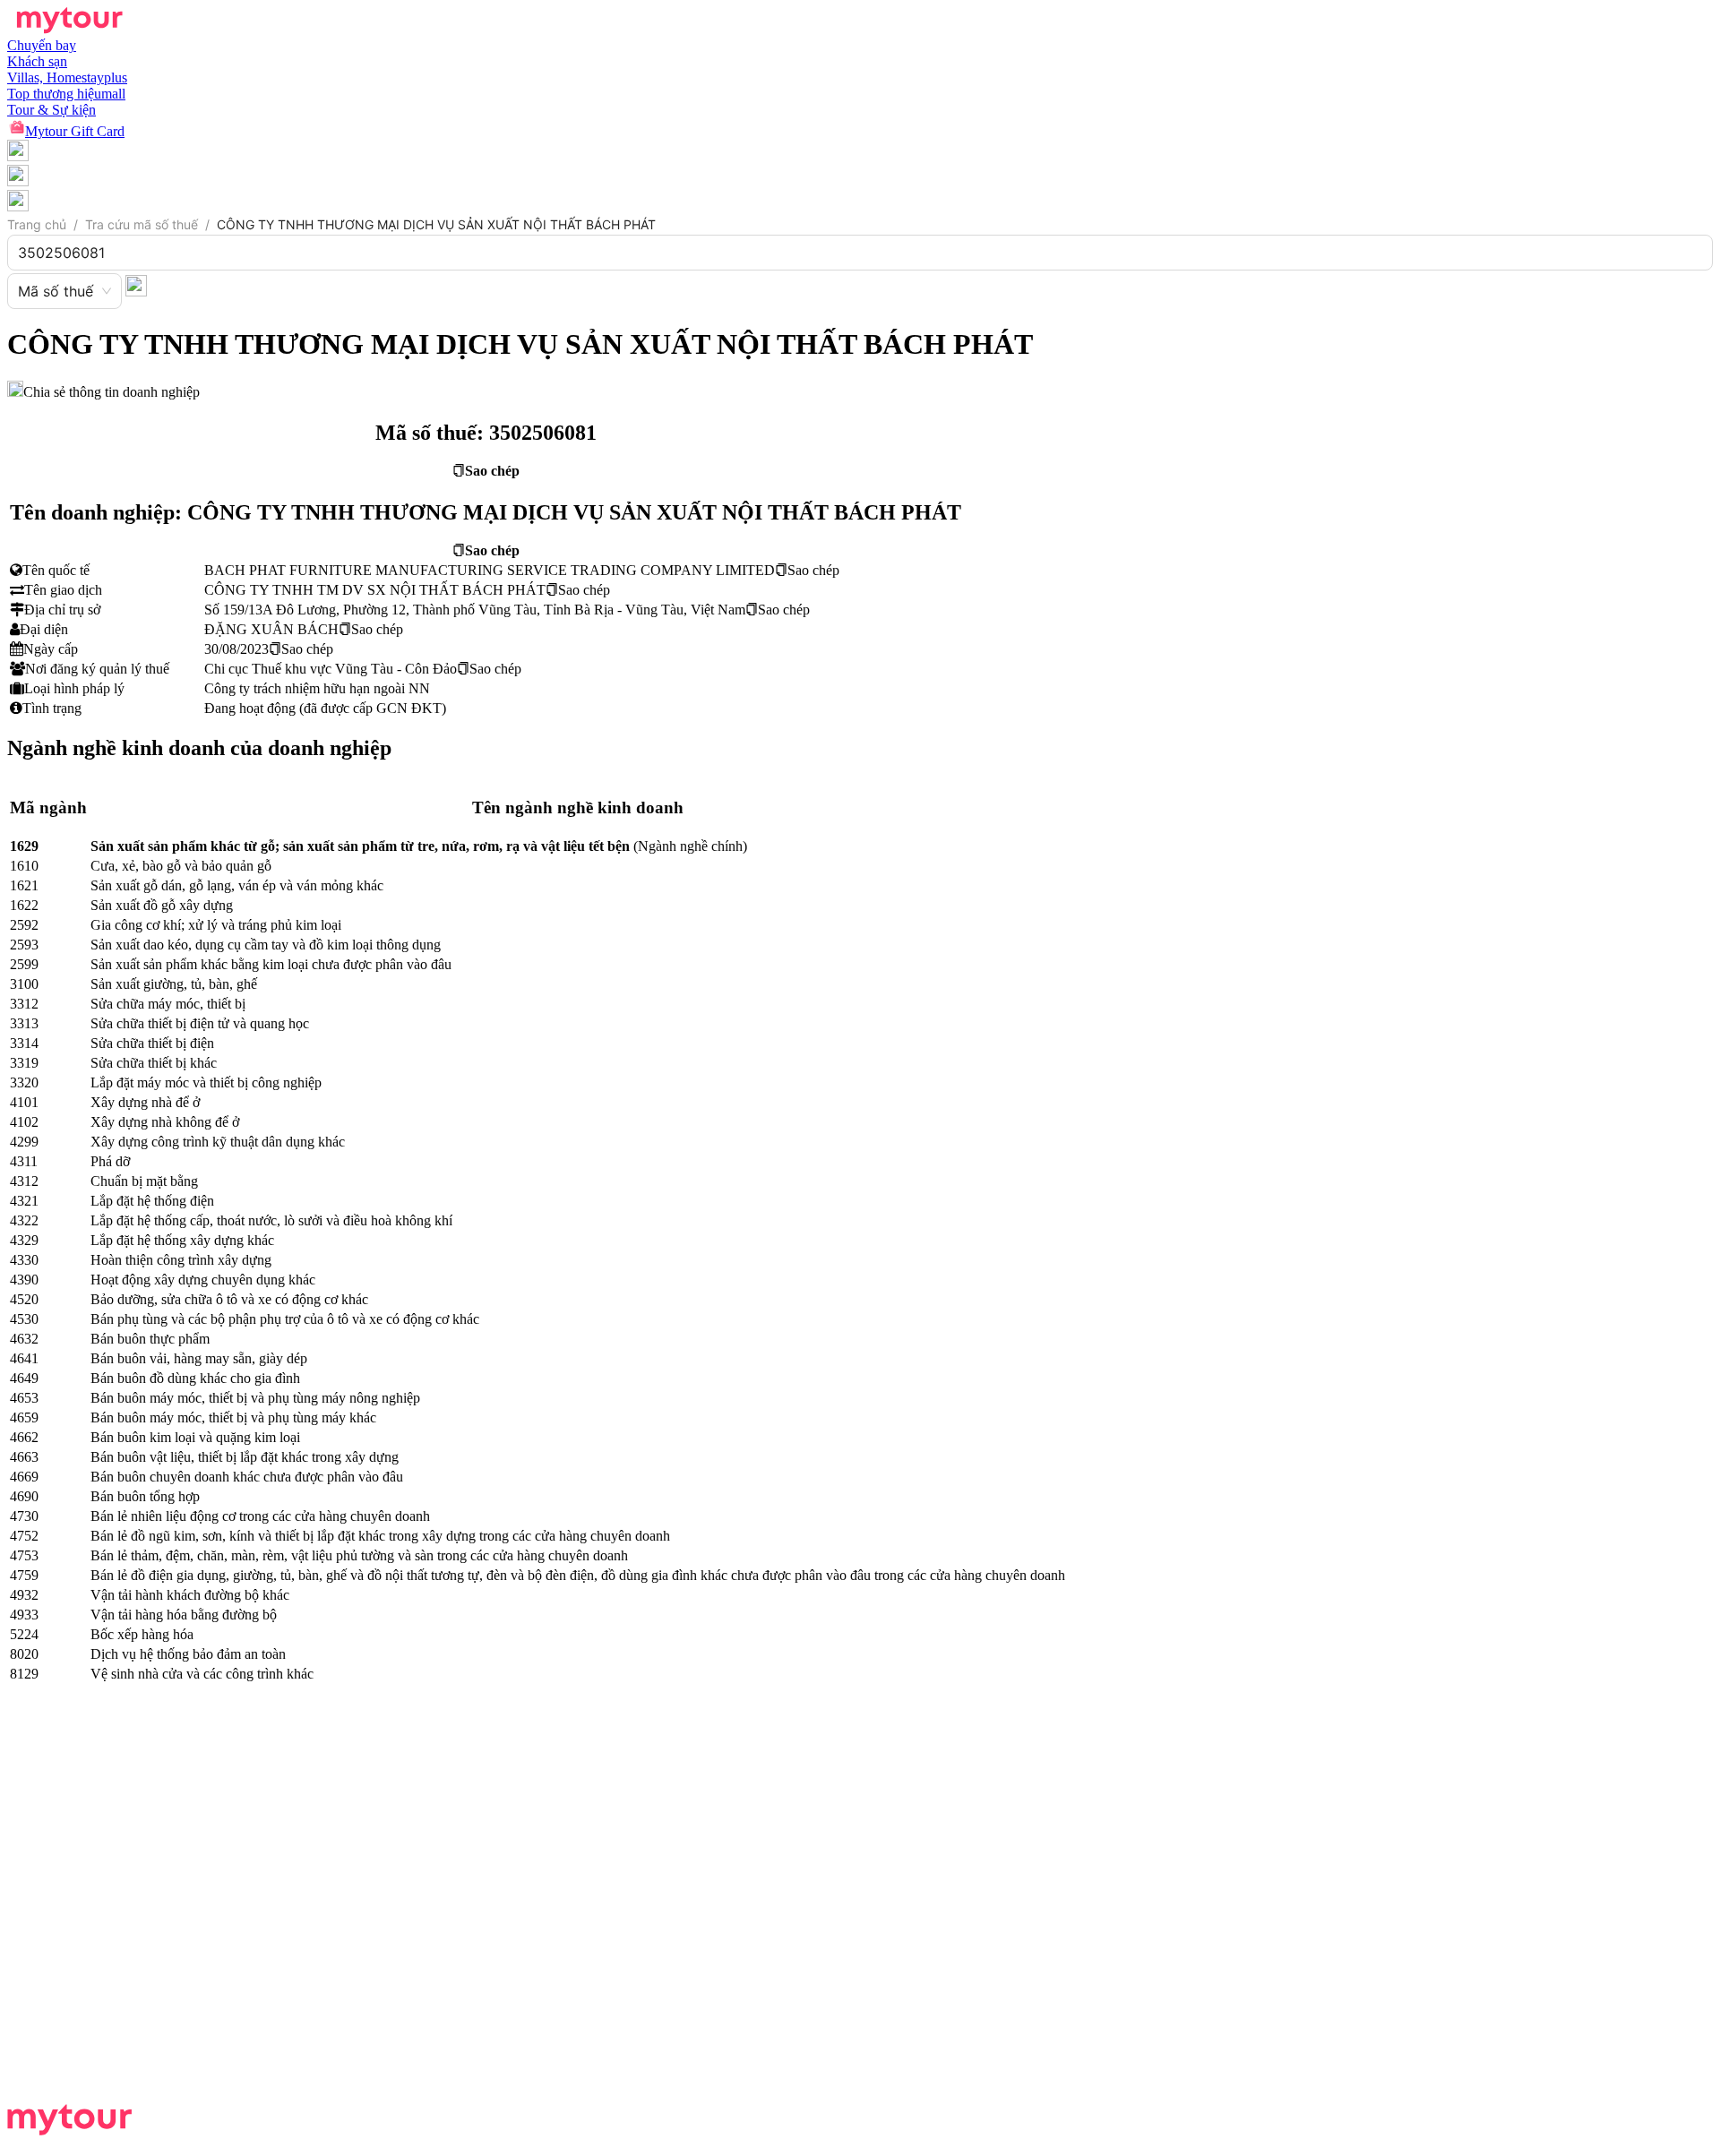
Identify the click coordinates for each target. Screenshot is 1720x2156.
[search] (136, 285)
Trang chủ (37, 224)
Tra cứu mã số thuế (142, 224)
